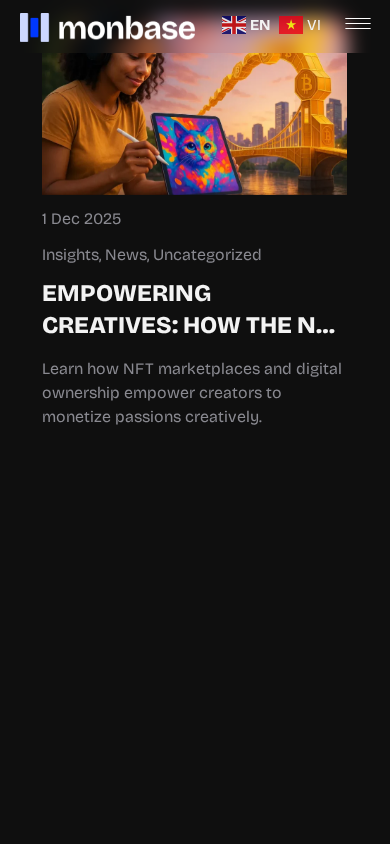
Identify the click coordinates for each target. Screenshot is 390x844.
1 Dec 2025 (81, 218)
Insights (70, 254)
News (126, 254)
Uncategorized (207, 254)
